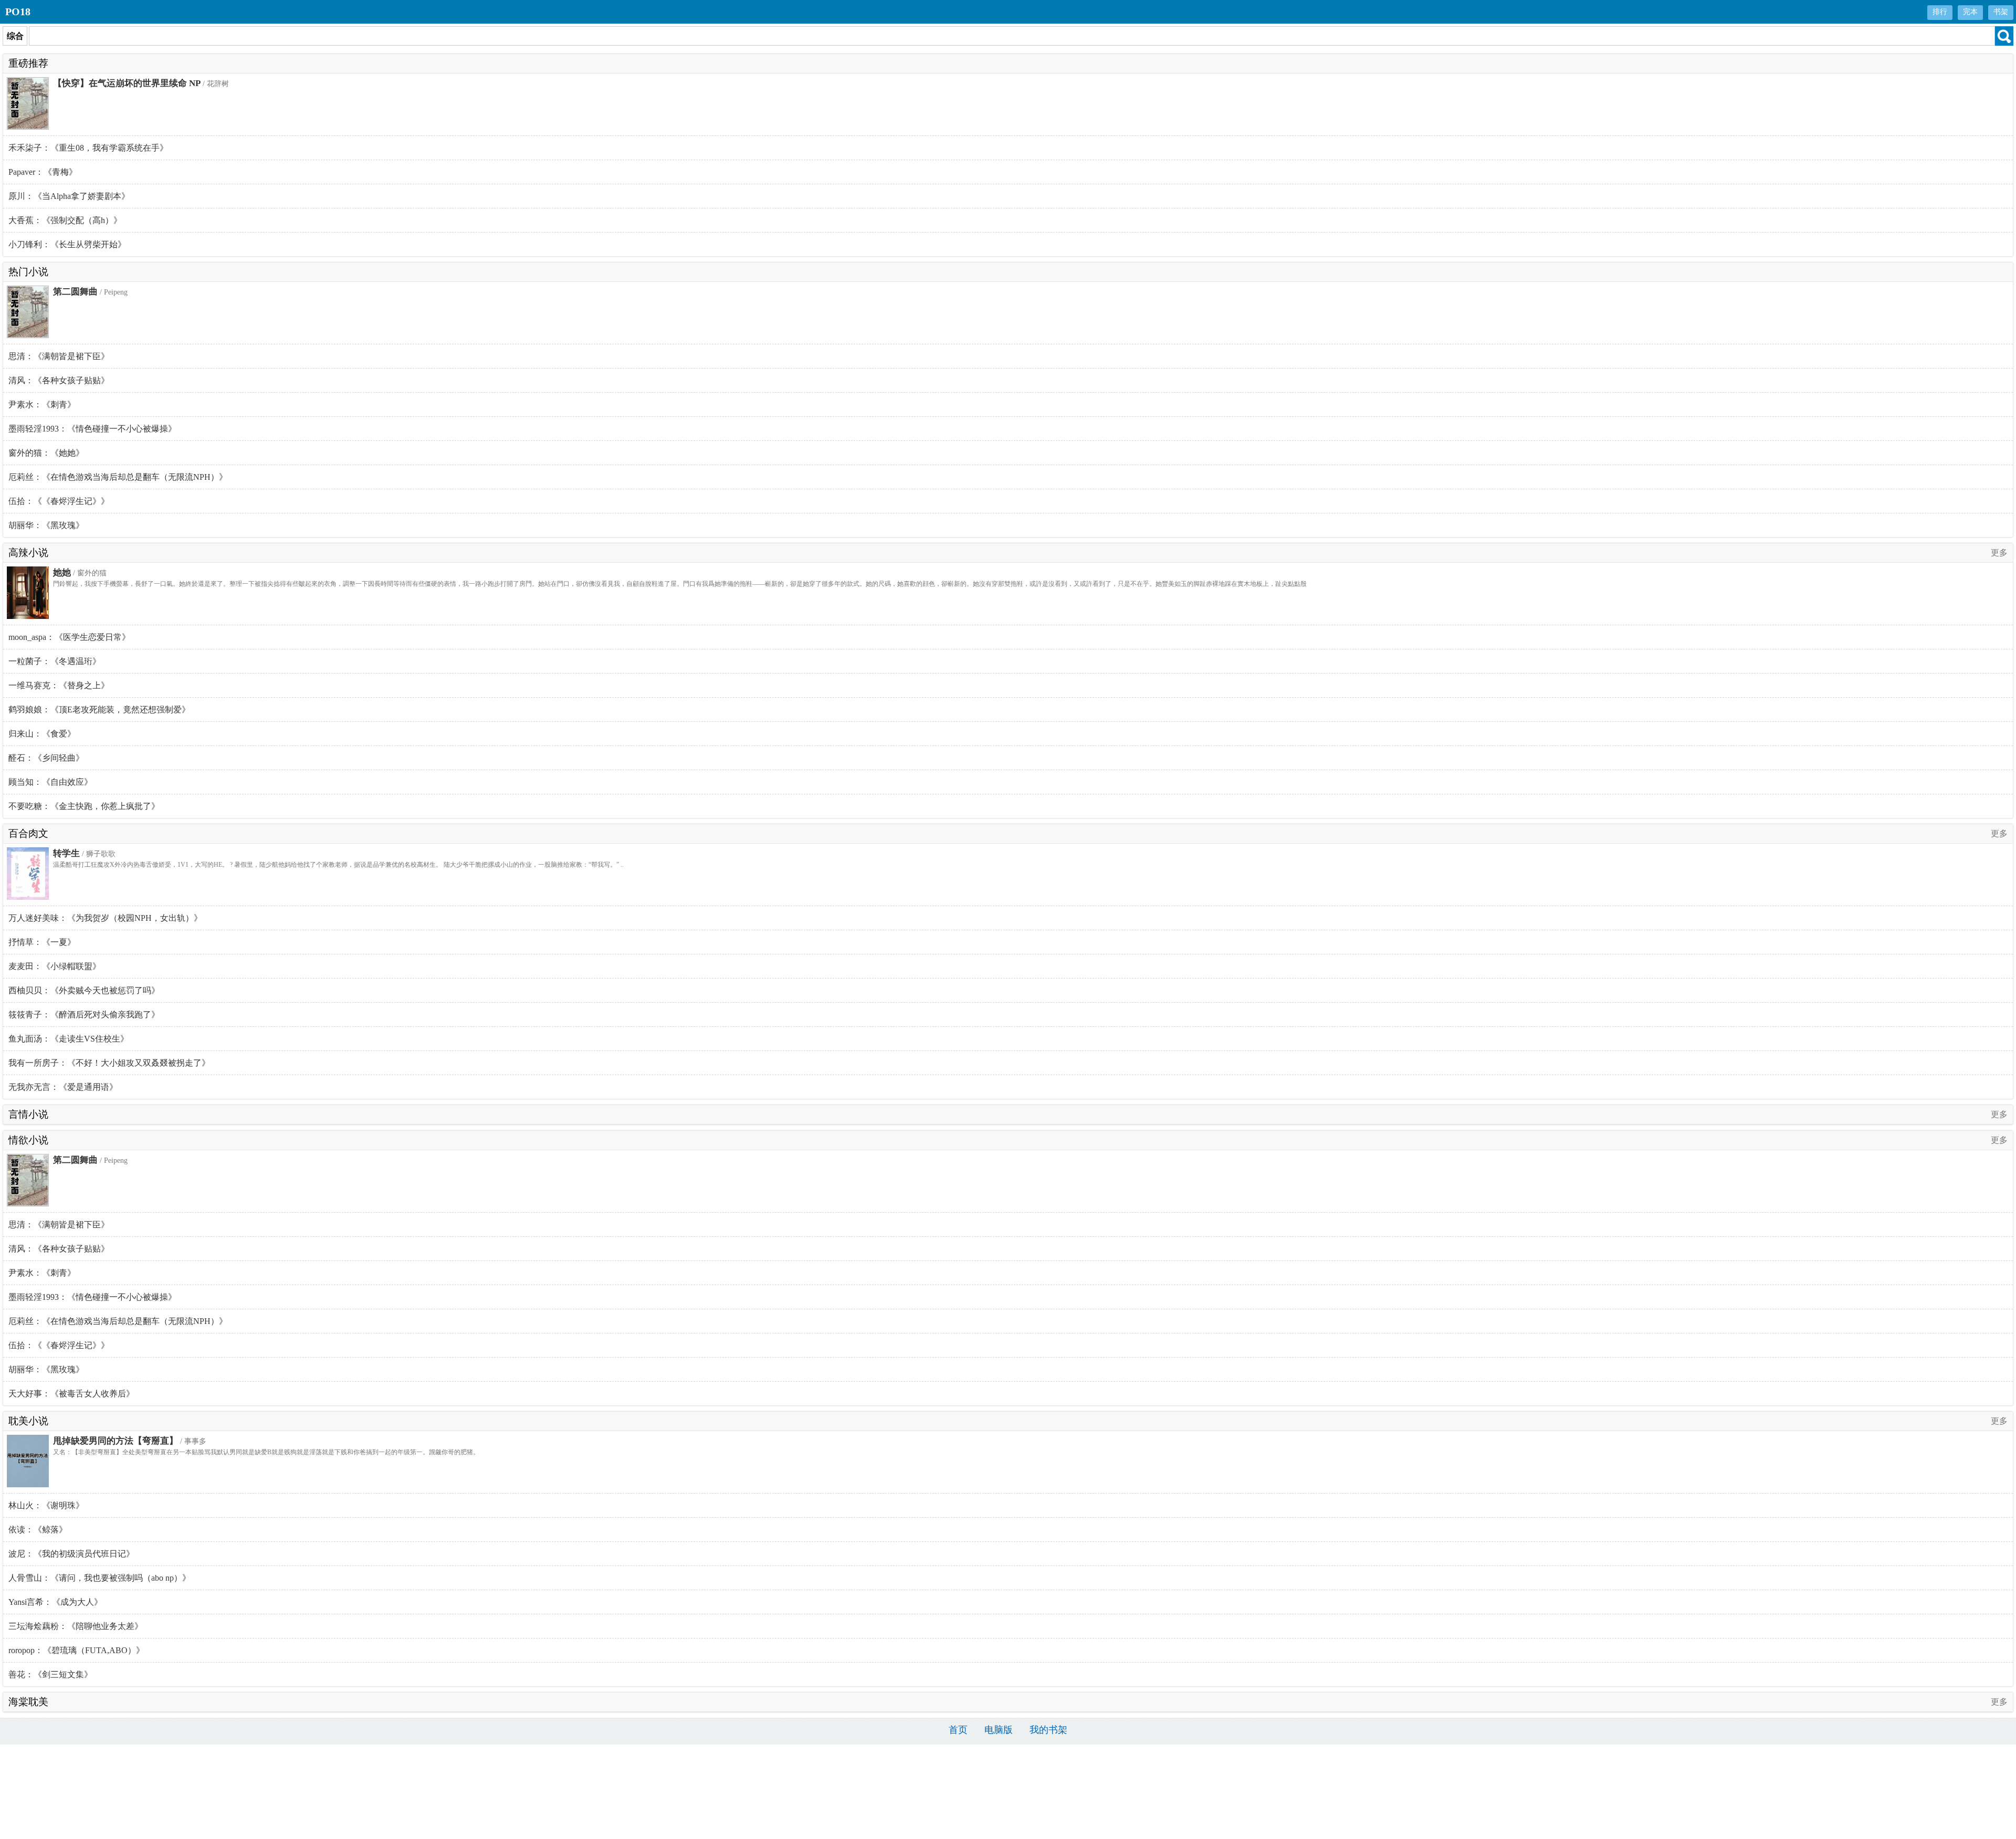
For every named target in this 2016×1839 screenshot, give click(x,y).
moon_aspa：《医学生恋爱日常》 (69, 637)
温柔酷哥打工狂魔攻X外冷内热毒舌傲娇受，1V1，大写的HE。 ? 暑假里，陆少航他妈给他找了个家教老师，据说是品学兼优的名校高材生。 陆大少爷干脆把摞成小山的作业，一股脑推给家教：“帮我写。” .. (338, 865)
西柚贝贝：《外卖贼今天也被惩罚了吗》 (84, 990)
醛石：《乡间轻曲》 (46, 758)
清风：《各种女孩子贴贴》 (59, 380)
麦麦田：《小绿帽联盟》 (55, 966)
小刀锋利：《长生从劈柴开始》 (67, 244)
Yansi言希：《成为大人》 (55, 1602)
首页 (958, 1730)
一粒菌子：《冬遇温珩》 (55, 661)
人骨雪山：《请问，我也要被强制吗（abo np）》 (99, 1578)
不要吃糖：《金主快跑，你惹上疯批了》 (84, 806)
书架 (2001, 12)
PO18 (18, 12)
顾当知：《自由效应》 (50, 782)
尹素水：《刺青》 (42, 404)
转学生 (66, 853)
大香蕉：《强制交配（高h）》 (65, 220)
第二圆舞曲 (75, 292)
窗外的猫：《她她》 (46, 453)
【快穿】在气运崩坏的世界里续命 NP (127, 83)
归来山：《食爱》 (42, 734)
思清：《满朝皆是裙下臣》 (59, 356)
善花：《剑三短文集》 (50, 1674)
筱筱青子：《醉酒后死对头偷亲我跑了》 (84, 1015)
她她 (62, 572)
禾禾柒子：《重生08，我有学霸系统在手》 (88, 148)
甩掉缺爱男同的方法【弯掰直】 (115, 1441)
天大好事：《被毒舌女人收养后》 (71, 1394)
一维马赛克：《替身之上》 (59, 685)
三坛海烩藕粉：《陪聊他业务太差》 (76, 1626)
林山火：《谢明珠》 (46, 1505)
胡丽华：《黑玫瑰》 (46, 525)
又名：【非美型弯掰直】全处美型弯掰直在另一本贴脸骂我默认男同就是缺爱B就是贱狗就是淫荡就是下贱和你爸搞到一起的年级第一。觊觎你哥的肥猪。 (266, 1452)
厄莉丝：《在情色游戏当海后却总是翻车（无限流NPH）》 (118, 477)
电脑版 (999, 1730)
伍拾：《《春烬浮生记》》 (59, 501)
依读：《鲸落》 (38, 1530)
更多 (1999, 553)
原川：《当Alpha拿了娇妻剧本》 (69, 196)
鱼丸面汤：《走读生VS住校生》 (69, 1039)
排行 (1940, 12)
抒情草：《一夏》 (42, 942)
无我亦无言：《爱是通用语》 (63, 1087)
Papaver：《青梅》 (43, 172)
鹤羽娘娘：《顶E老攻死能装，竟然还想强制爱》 (99, 710)
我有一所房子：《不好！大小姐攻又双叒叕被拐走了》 (109, 1063)
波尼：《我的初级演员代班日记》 (71, 1554)
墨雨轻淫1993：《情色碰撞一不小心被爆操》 (92, 429)
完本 (1970, 12)
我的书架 (1048, 1730)
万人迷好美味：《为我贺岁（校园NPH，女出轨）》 (105, 918)
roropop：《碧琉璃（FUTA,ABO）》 (76, 1650)
